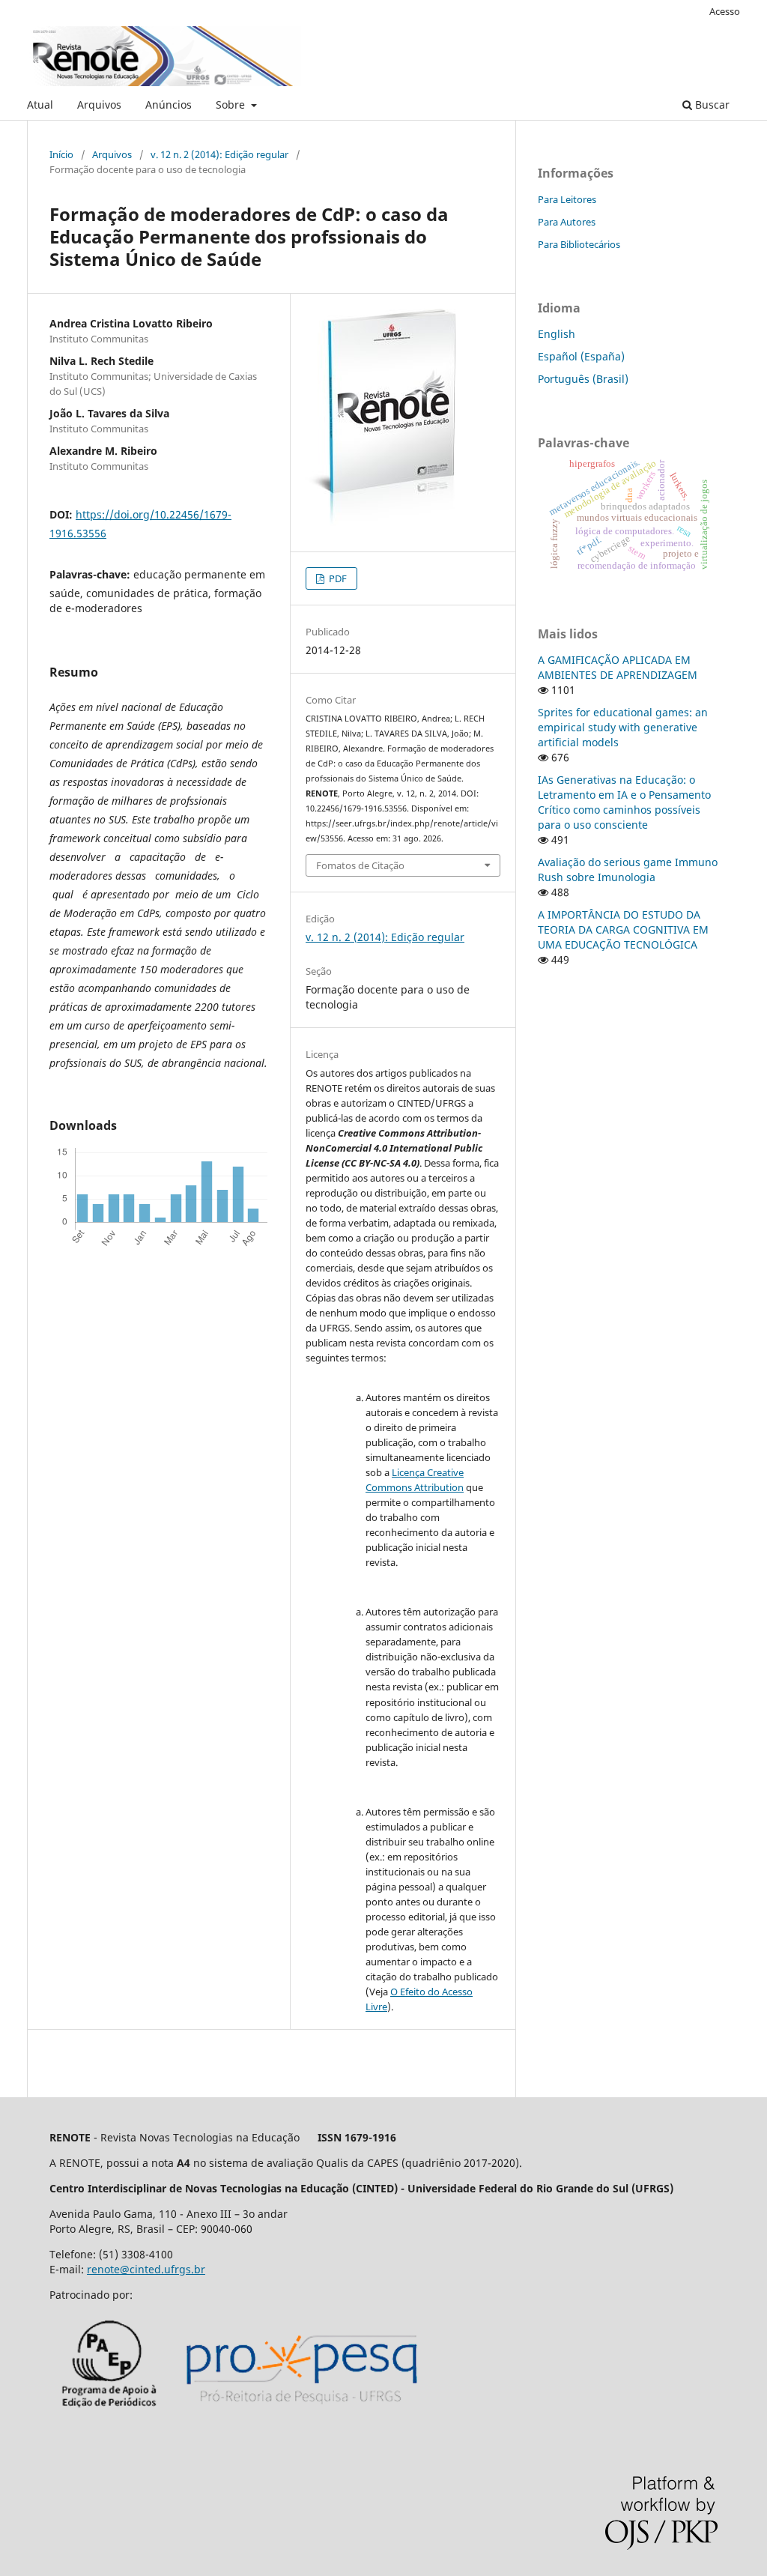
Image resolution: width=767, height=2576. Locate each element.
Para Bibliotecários (579, 244)
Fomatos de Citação (360, 865)
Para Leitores (567, 199)
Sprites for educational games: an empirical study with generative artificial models (623, 727)
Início (61, 154)
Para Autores (567, 222)
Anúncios (169, 105)
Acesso (725, 11)
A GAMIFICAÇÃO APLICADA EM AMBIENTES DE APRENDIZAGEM (618, 667)
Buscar (711, 105)
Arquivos (99, 105)
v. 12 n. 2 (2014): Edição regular (219, 154)
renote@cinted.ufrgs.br (146, 2269)
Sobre (232, 105)
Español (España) (581, 356)
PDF (337, 578)
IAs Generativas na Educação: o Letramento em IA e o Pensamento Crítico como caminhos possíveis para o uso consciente (624, 802)
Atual (40, 105)
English (557, 334)
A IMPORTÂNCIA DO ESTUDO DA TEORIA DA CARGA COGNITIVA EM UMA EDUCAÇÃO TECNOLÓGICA (623, 929)
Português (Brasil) (583, 379)
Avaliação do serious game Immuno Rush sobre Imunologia (628, 870)
